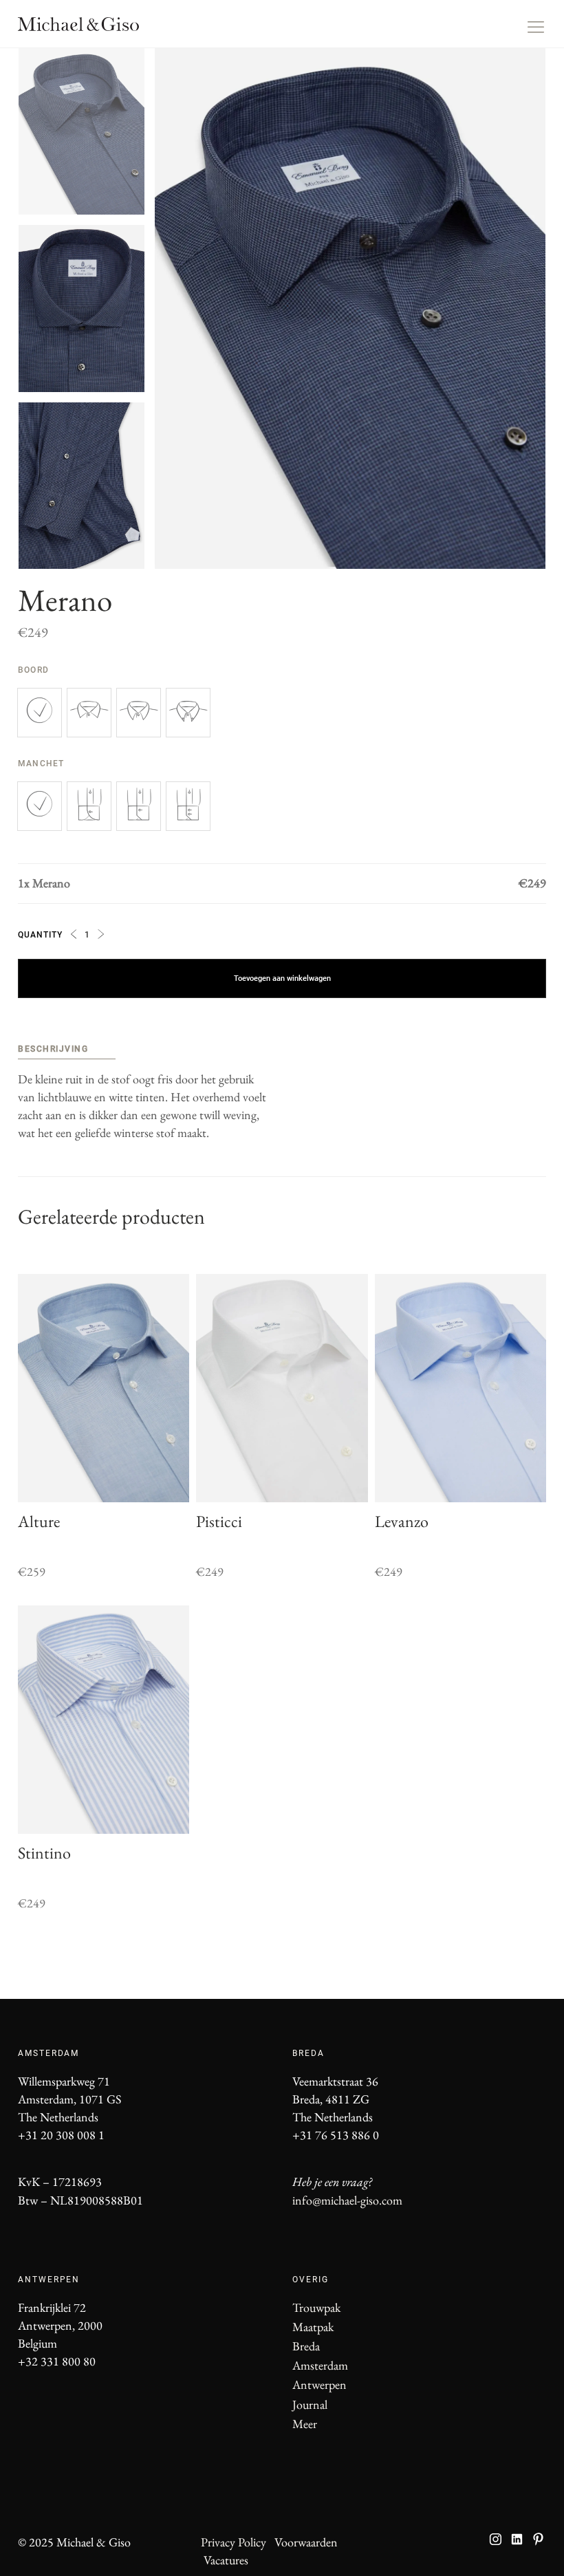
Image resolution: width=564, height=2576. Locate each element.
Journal (310, 2404)
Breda (306, 2346)
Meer (305, 2424)
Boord (35, 670)
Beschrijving (53, 1049)
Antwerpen (319, 2384)
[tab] (67, 1051)
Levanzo (402, 1521)
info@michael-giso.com (347, 2200)
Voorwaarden (306, 2542)
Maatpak (313, 2327)
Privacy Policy (234, 2542)
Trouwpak (316, 2307)
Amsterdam (320, 2365)
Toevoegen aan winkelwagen (282, 978)
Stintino (44, 1853)
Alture (39, 1521)
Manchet (43, 764)
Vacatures (226, 2560)
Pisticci (219, 1521)
